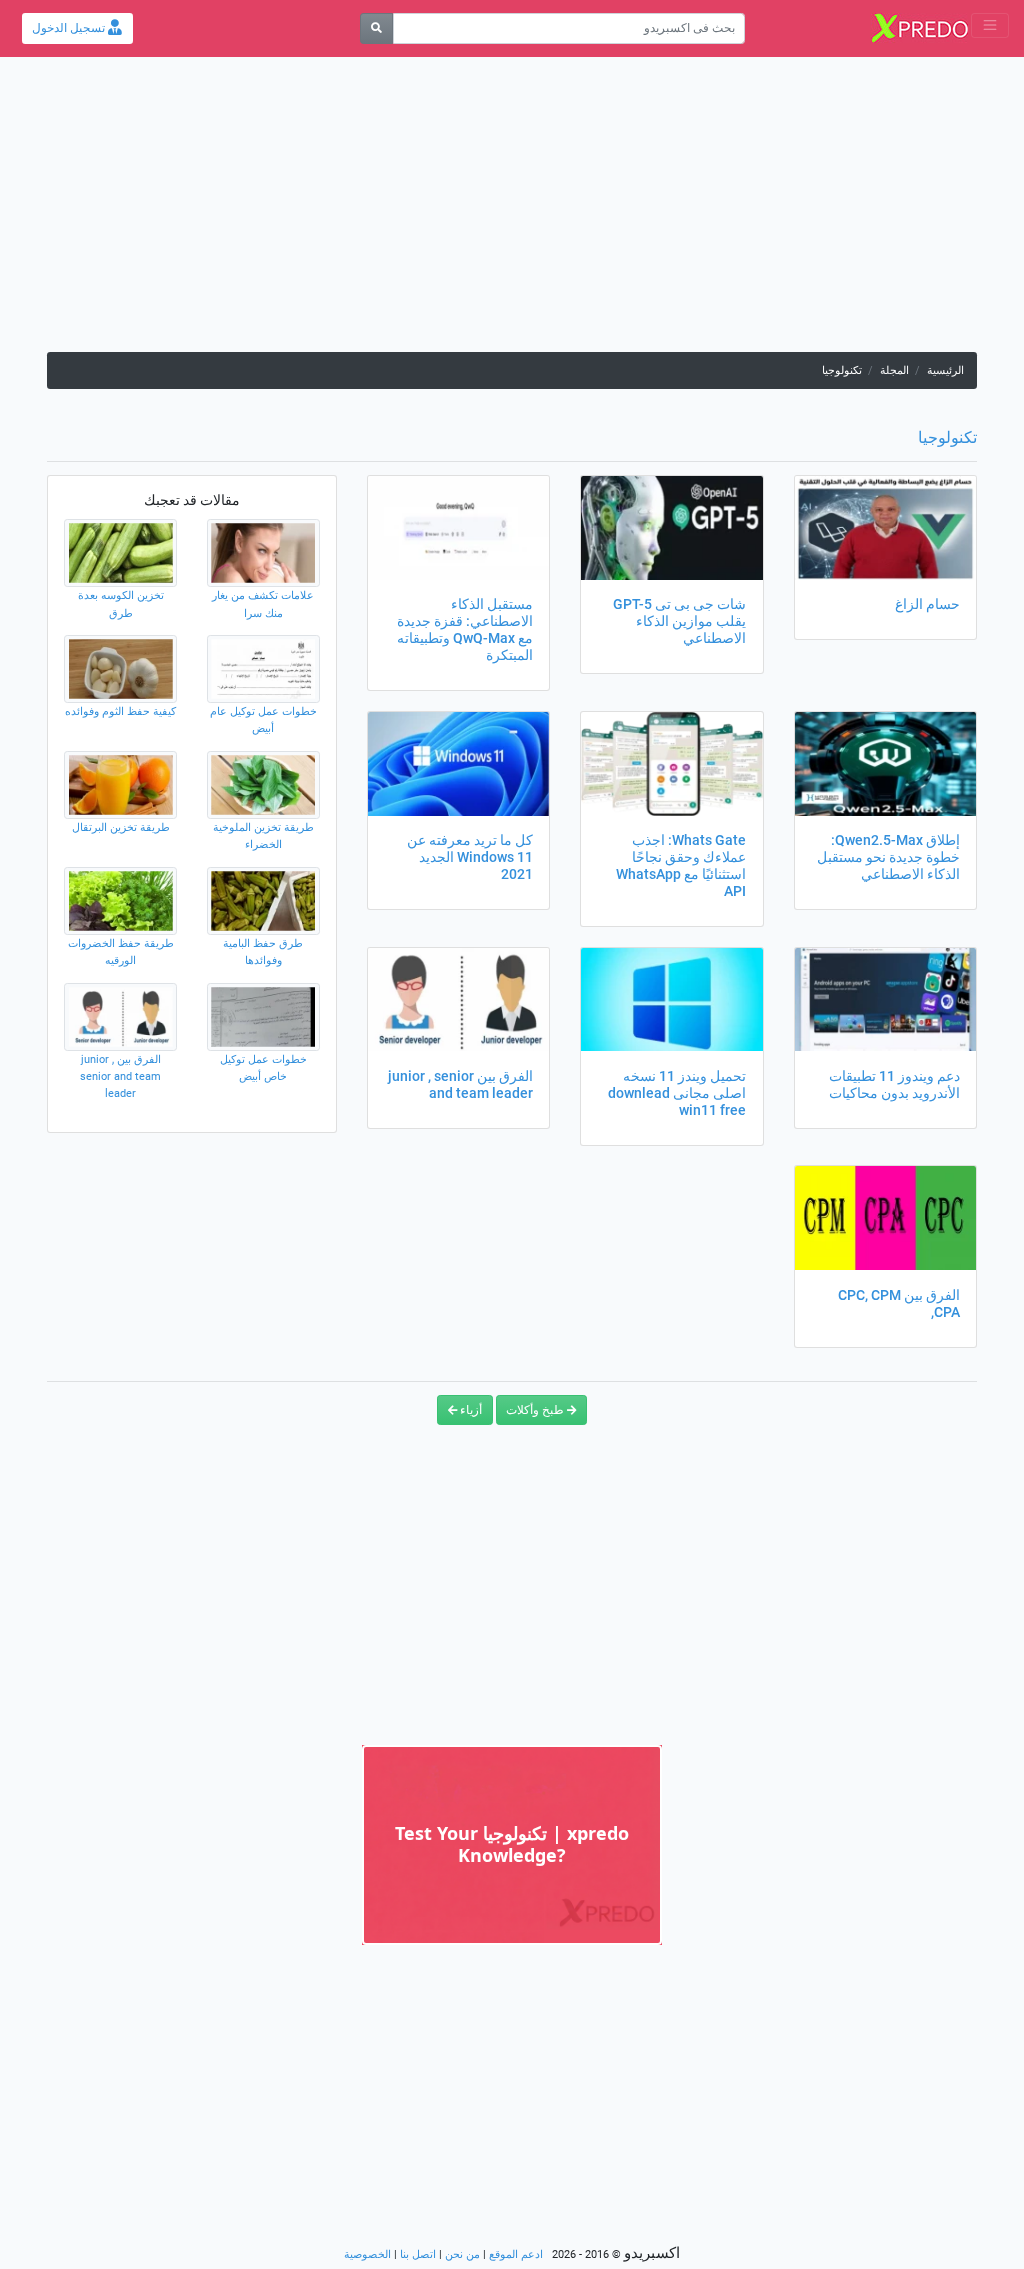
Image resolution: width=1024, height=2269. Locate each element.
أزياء (469, 1410)
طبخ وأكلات (536, 1410)
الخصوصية (367, 2254)
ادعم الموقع (516, 2254)
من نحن (462, 2254)
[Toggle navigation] (990, 25)
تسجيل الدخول (70, 28)
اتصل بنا (418, 2254)
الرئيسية (945, 370)
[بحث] (376, 28)
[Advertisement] (512, 212)
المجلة (894, 370)
